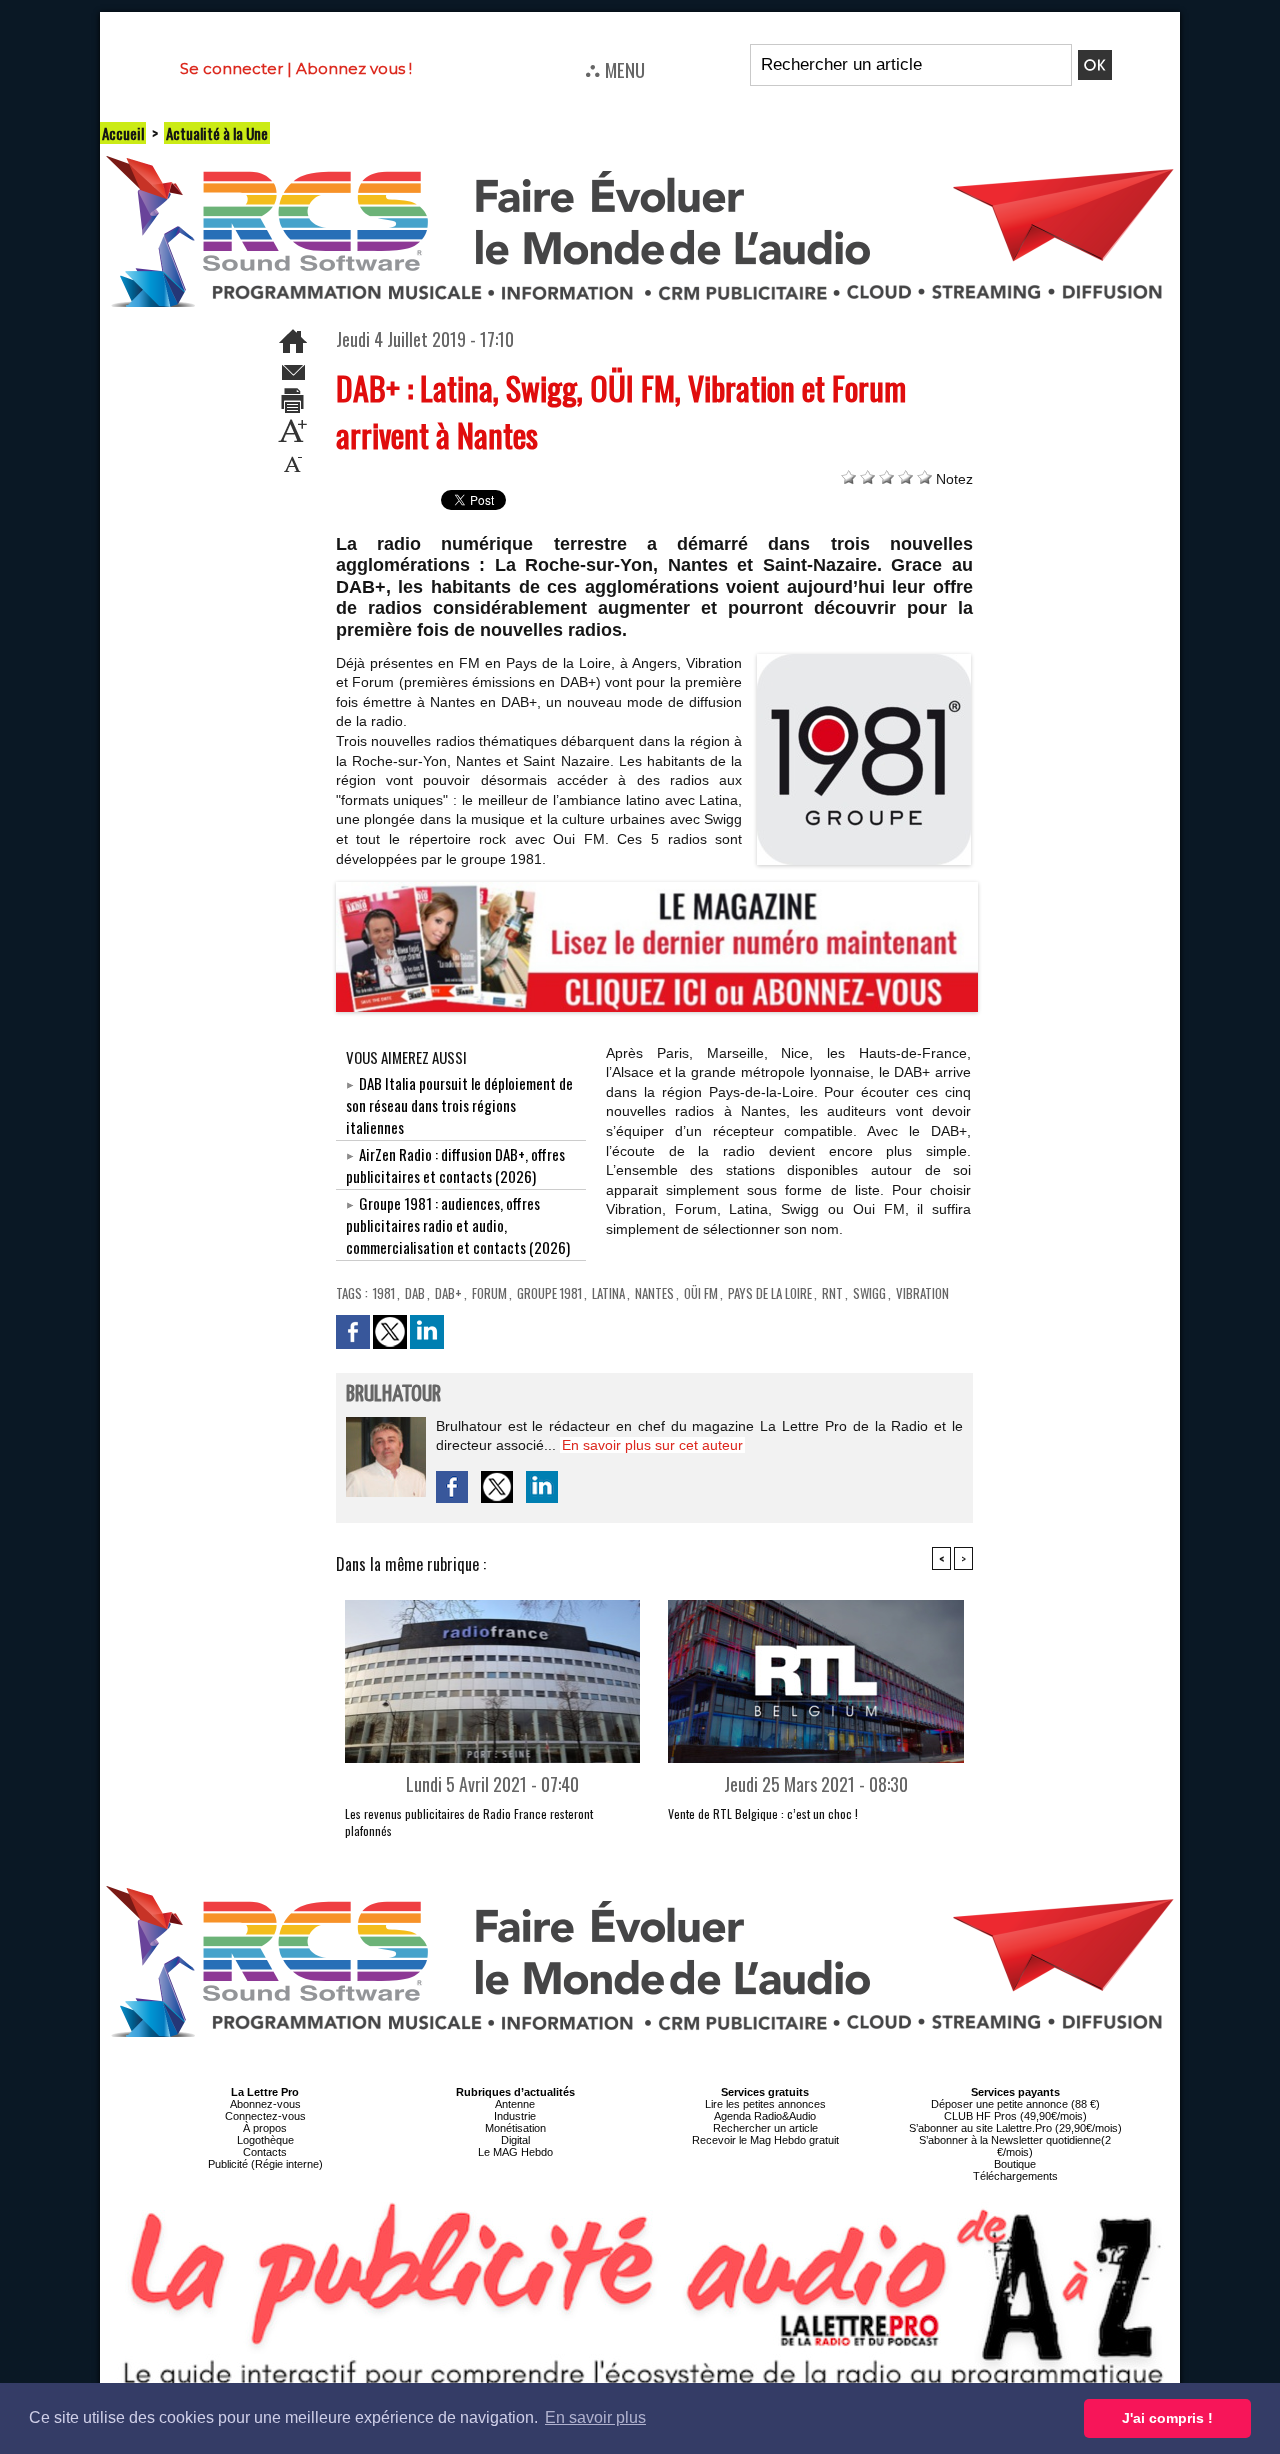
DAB (415, 1293)
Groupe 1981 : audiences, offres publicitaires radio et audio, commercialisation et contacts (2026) (458, 1225)
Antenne (515, 2104)
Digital (515, 2140)
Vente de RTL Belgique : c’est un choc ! (763, 1813)
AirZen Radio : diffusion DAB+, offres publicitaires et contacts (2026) (455, 1165)
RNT (832, 1293)
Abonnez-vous (265, 2104)
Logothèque (265, 2140)
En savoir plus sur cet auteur (652, 1445)
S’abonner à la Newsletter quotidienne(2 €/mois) (1015, 2146)
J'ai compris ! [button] (1167, 2418)
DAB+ (448, 1293)
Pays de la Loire (770, 1293)
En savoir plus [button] (595, 2417)
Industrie (515, 2116)
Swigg (869, 1293)
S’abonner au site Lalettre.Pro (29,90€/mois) (1015, 2128)
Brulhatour (393, 1394)
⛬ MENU (615, 69)
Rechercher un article (765, 2128)
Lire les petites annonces (765, 2104)
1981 (384, 1293)
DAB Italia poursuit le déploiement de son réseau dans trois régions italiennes (459, 1105)
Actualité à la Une (217, 133)
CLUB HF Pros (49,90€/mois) (1015, 2116)
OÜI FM (701, 1293)
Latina (608, 1293)
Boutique (1015, 2164)
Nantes (654, 1293)
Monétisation (515, 2128)
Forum (489, 1293)
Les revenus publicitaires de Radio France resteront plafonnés (469, 1822)
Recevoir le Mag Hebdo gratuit (765, 2140)
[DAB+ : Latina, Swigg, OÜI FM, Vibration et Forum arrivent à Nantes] (864, 660)
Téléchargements (1015, 2176)
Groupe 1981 (549, 1293)
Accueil (123, 133)
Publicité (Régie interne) (265, 2164)
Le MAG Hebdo (515, 2152)
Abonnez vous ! (354, 68)
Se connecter (231, 68)
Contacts (265, 2152)
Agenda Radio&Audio (765, 2116)
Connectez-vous (265, 2116)
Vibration (922, 1293)
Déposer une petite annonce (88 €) (1015, 2104)
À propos (265, 2128)
